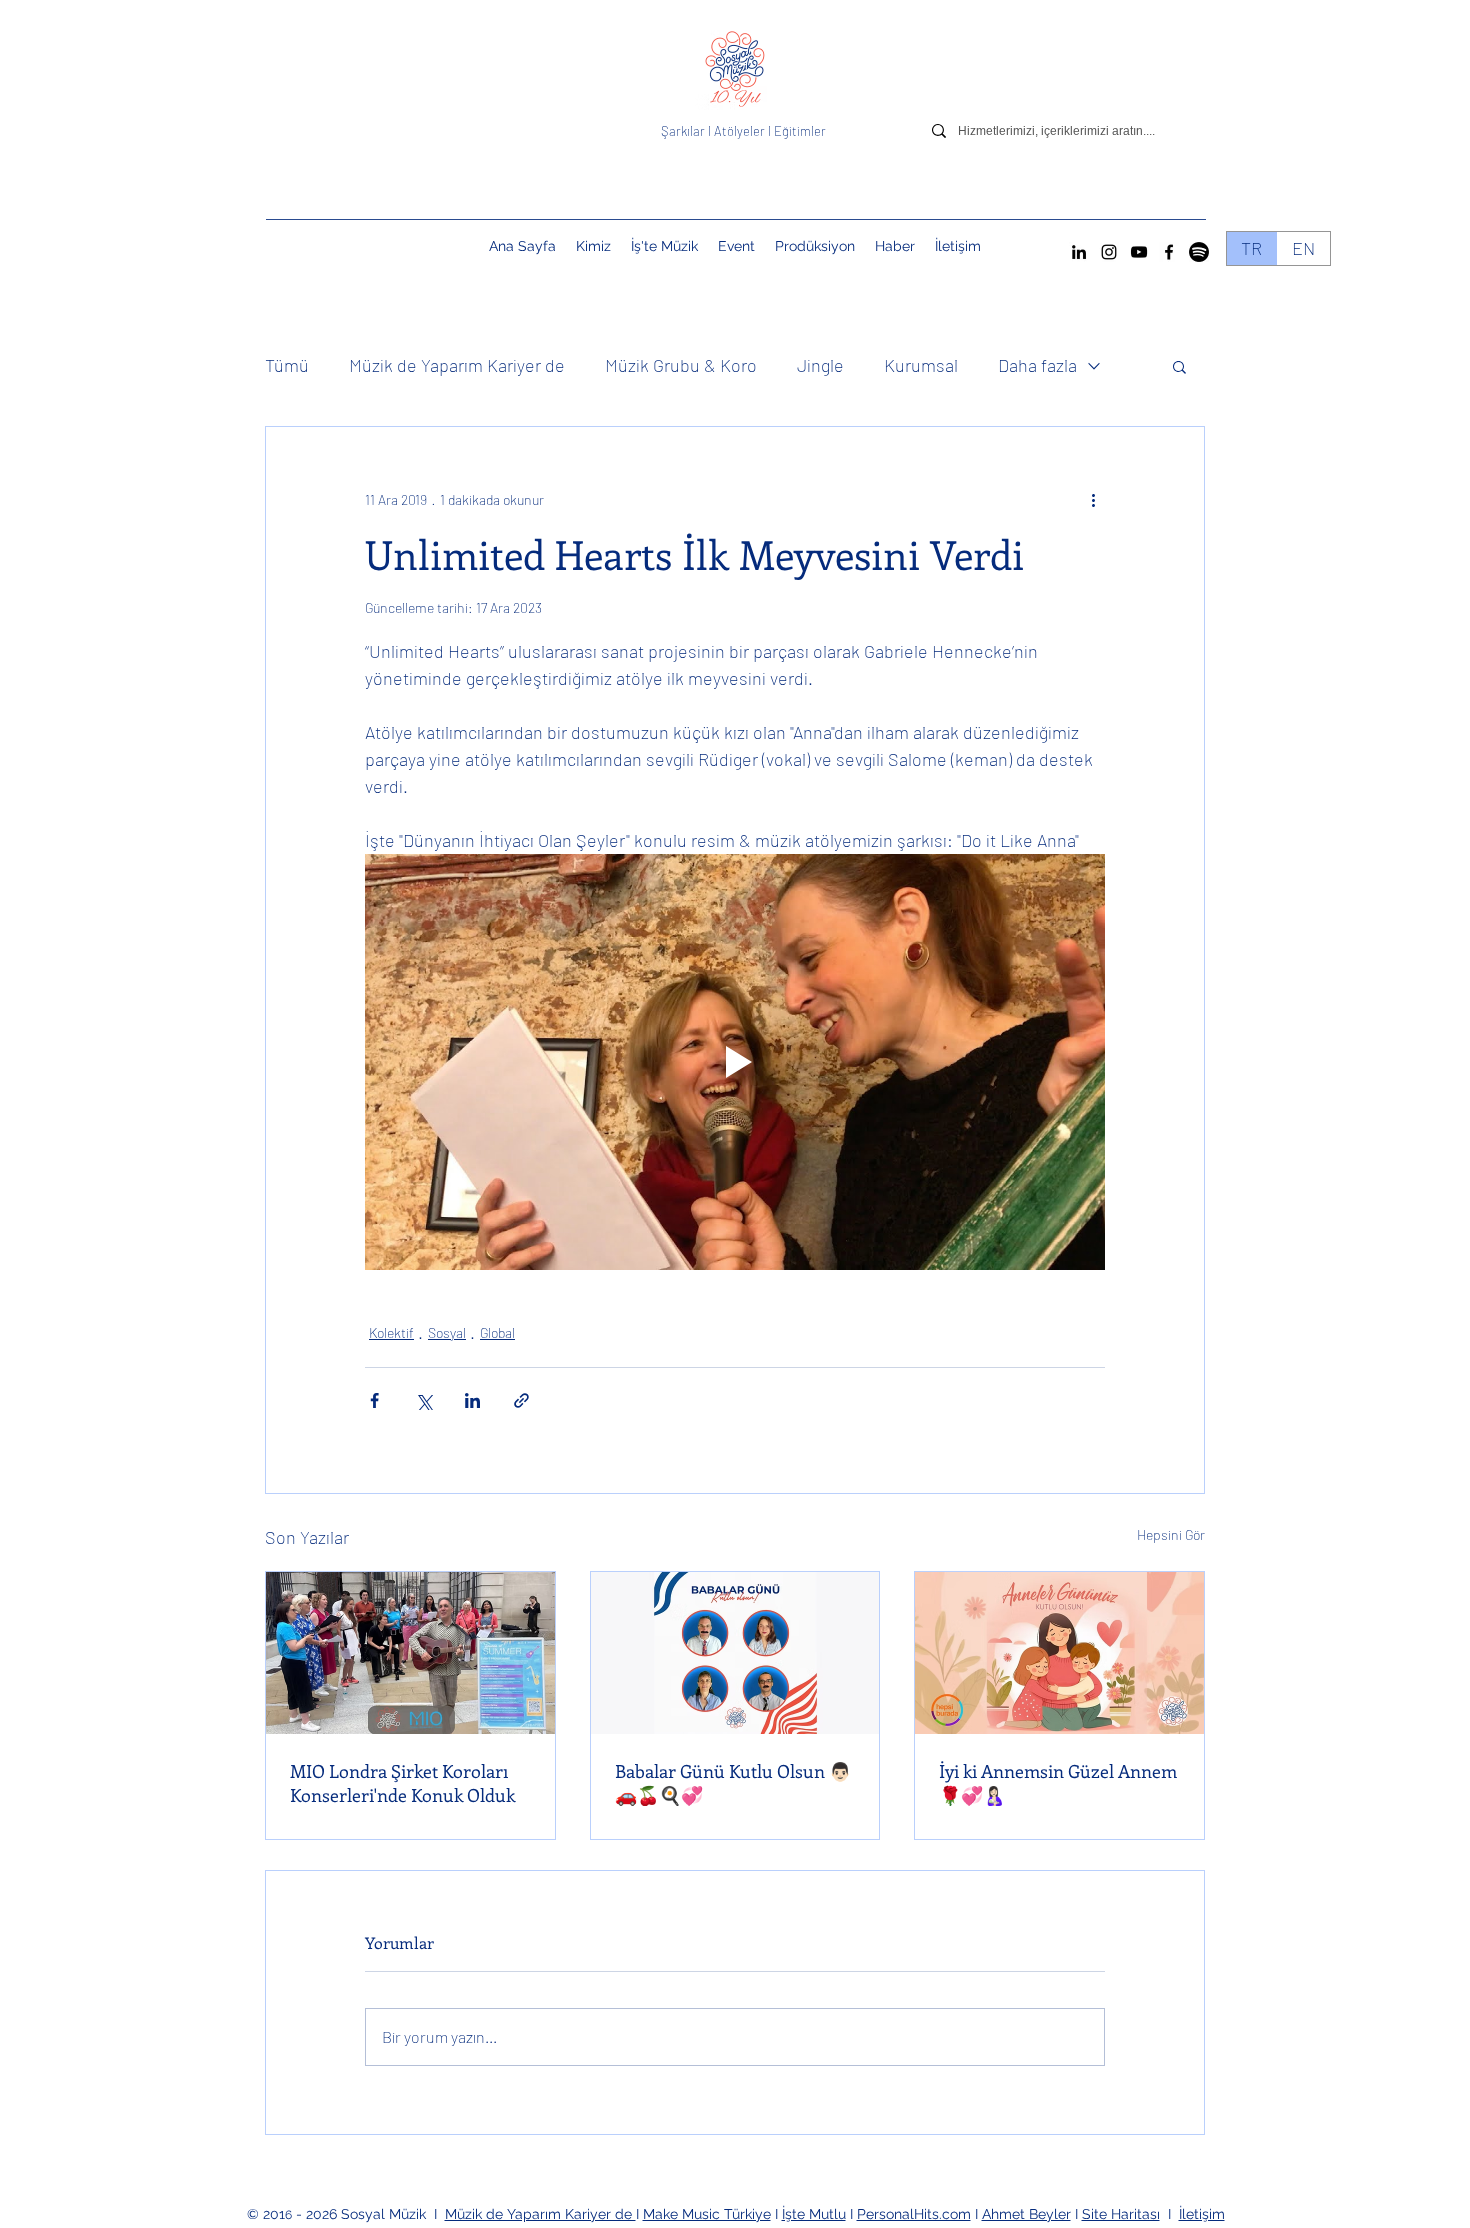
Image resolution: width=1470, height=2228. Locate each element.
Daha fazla (1037, 365)
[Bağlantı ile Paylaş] (521, 1400)
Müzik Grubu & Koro (681, 365)
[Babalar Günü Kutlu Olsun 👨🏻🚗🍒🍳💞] (735, 1653)
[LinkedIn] (1079, 252)
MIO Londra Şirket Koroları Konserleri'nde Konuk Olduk (402, 1783)
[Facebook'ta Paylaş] (374, 1400)
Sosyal (447, 1332)
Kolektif (391, 1332)
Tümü (287, 365)
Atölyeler (739, 131)
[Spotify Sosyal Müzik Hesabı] (1199, 252)
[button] (736, 246)
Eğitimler (800, 131)
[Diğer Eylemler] (1093, 499)
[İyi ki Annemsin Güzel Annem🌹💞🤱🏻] (1059, 1653)
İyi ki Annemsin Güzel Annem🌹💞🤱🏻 (1058, 1783)
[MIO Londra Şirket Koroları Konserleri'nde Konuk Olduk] (410, 1653)
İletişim (1202, 2214)
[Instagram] (1109, 252)
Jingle (820, 365)
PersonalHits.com (914, 2214)
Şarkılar (684, 131)
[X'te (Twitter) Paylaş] (423, 1400)
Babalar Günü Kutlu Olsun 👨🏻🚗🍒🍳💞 (733, 1783)
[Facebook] (1169, 252)
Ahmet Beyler (1026, 2214)
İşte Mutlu (814, 2214)
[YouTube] (1139, 252)
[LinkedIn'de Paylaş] (472, 1400)
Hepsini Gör (1171, 1534)
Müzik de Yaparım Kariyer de (457, 365)
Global (497, 1332)
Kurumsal (921, 365)
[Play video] (735, 1062)
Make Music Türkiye (707, 2214)
